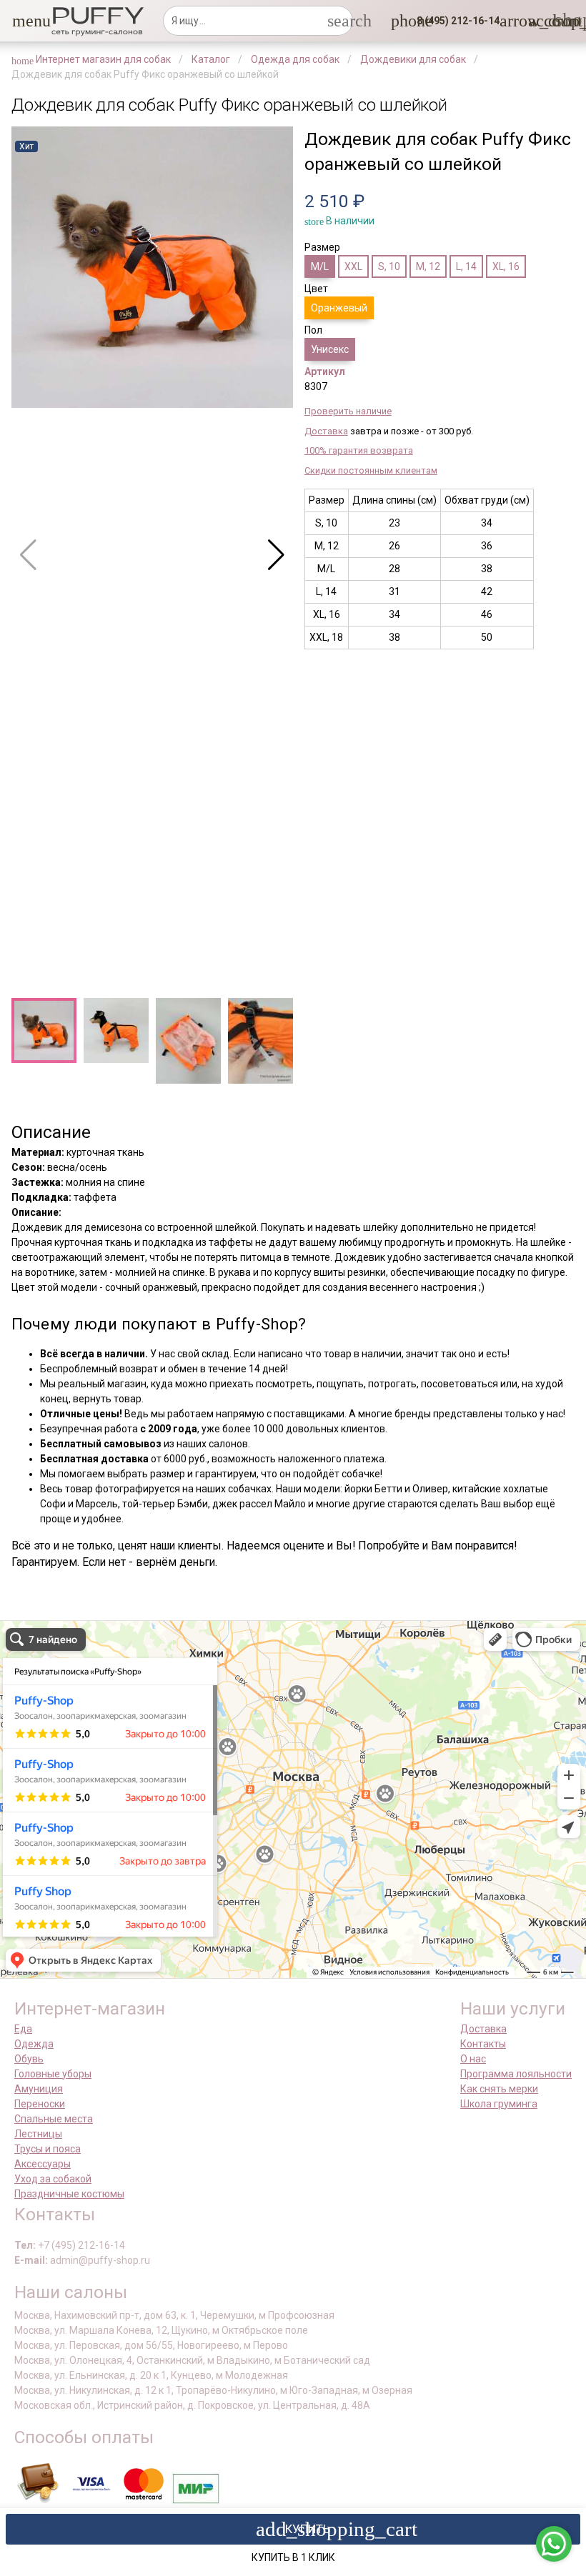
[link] (537, 21)
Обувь (29, 2059)
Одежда (34, 2044)
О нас (473, 2059)
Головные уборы (53, 2074)
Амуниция (39, 2089)
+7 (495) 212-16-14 (81, 2245)
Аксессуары (43, 2164)
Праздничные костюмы (69, 2194)
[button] (21, 21)
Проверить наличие (348, 411)
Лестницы (38, 2134)
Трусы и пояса (48, 2149)
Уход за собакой (53, 2179)
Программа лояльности (516, 2074)
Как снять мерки (499, 2089)
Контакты (483, 2044)
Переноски (40, 2104)
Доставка (326, 431)
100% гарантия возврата (359, 450)
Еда (23, 2029)
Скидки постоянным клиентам (371, 470)
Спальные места (54, 2119)
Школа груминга (499, 2104)
